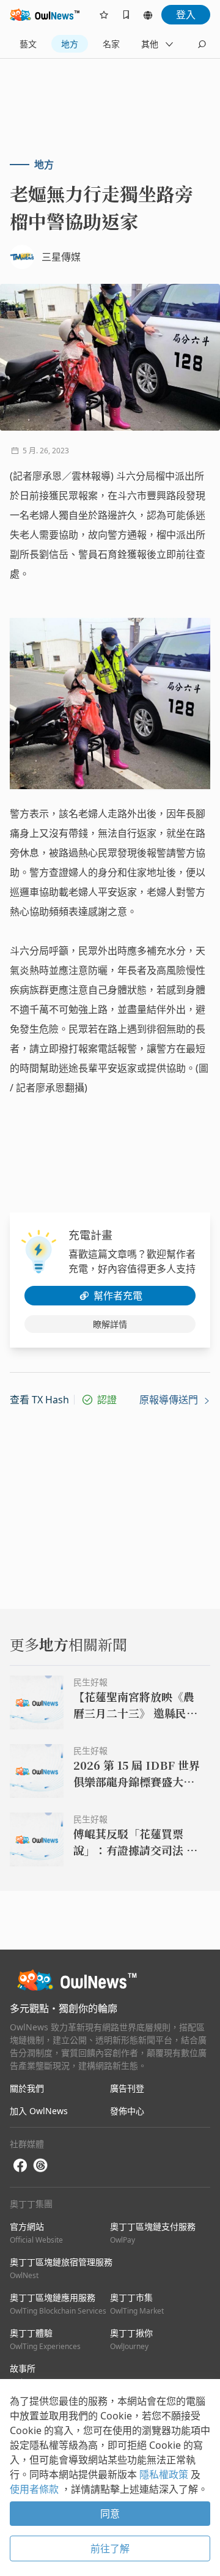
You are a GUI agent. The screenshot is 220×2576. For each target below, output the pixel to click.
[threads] (40, 2166)
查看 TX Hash (39, 1400)
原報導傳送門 (170, 1400)
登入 (186, 15)
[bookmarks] (126, 15)
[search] (202, 44)
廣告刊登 (127, 2088)
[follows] (104, 15)
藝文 (28, 44)
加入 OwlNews (39, 2111)
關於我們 (27, 2088)
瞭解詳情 (110, 1324)
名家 (111, 44)
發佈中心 (127, 2111)
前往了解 (110, 2548)
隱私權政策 (165, 2474)
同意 (110, 2514)
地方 (70, 44)
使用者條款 (35, 2489)
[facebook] (20, 2166)
